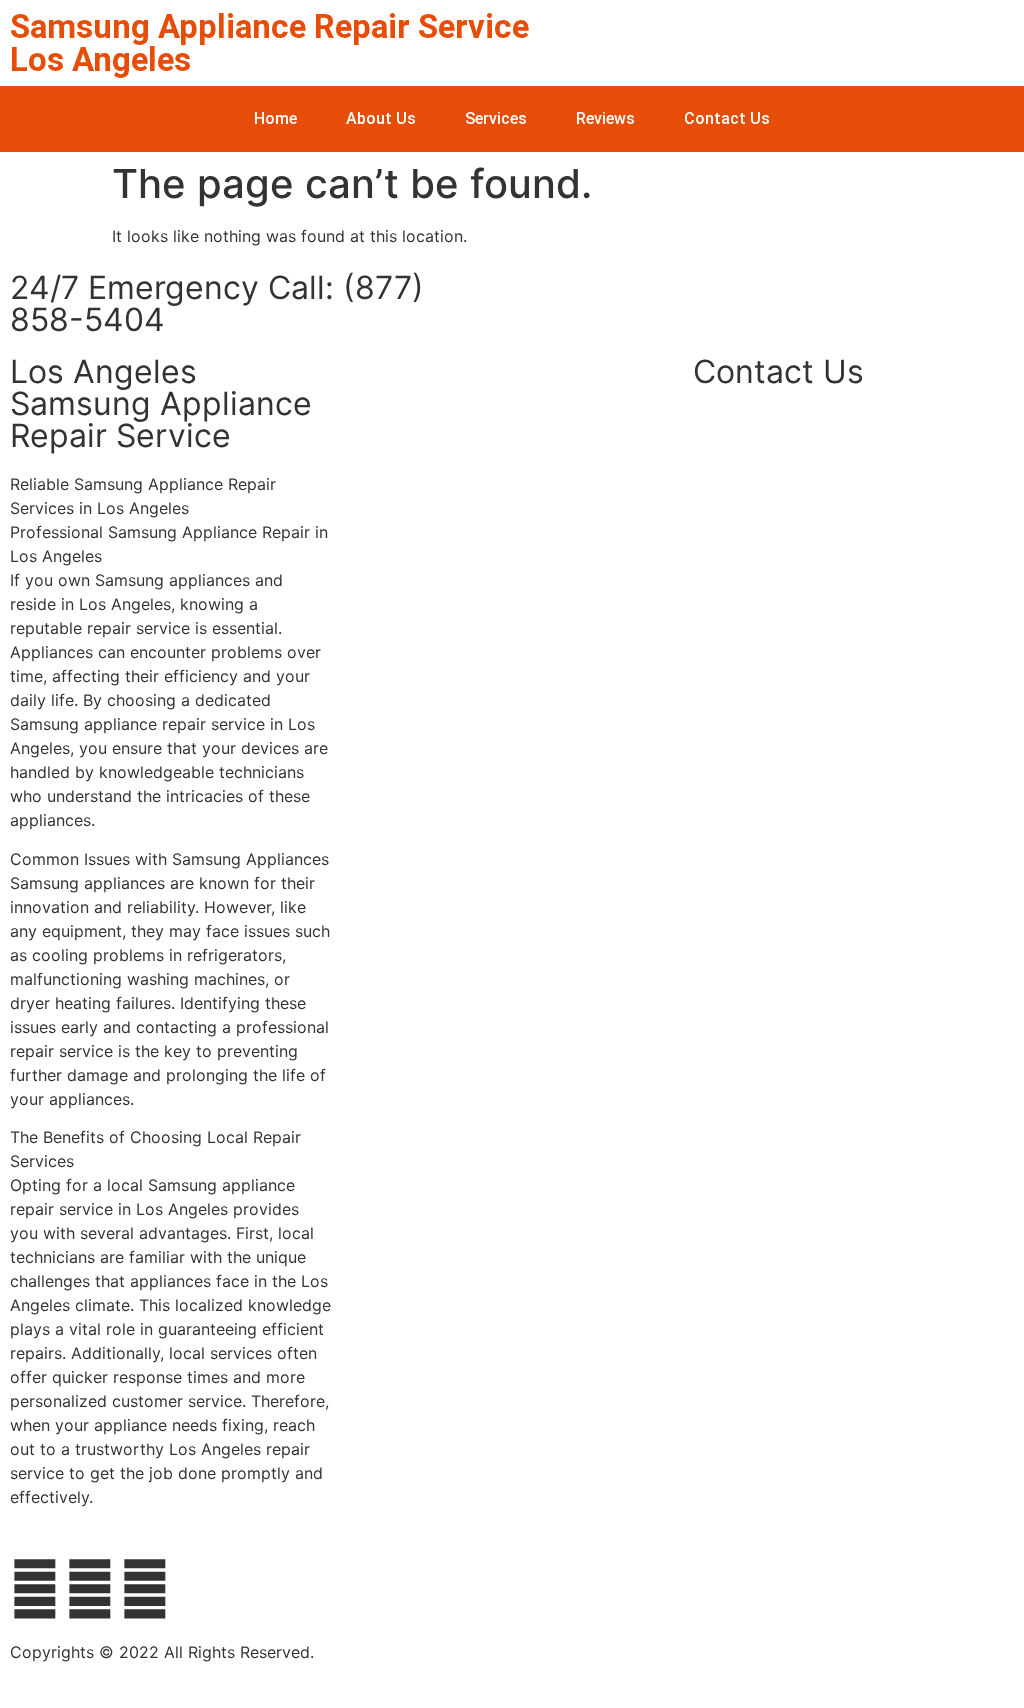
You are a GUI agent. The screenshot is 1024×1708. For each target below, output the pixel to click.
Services (496, 118)
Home (275, 118)
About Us (381, 118)
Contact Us (727, 118)
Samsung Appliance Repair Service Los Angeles (269, 43)
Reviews (605, 118)
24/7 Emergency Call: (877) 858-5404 (217, 303)
